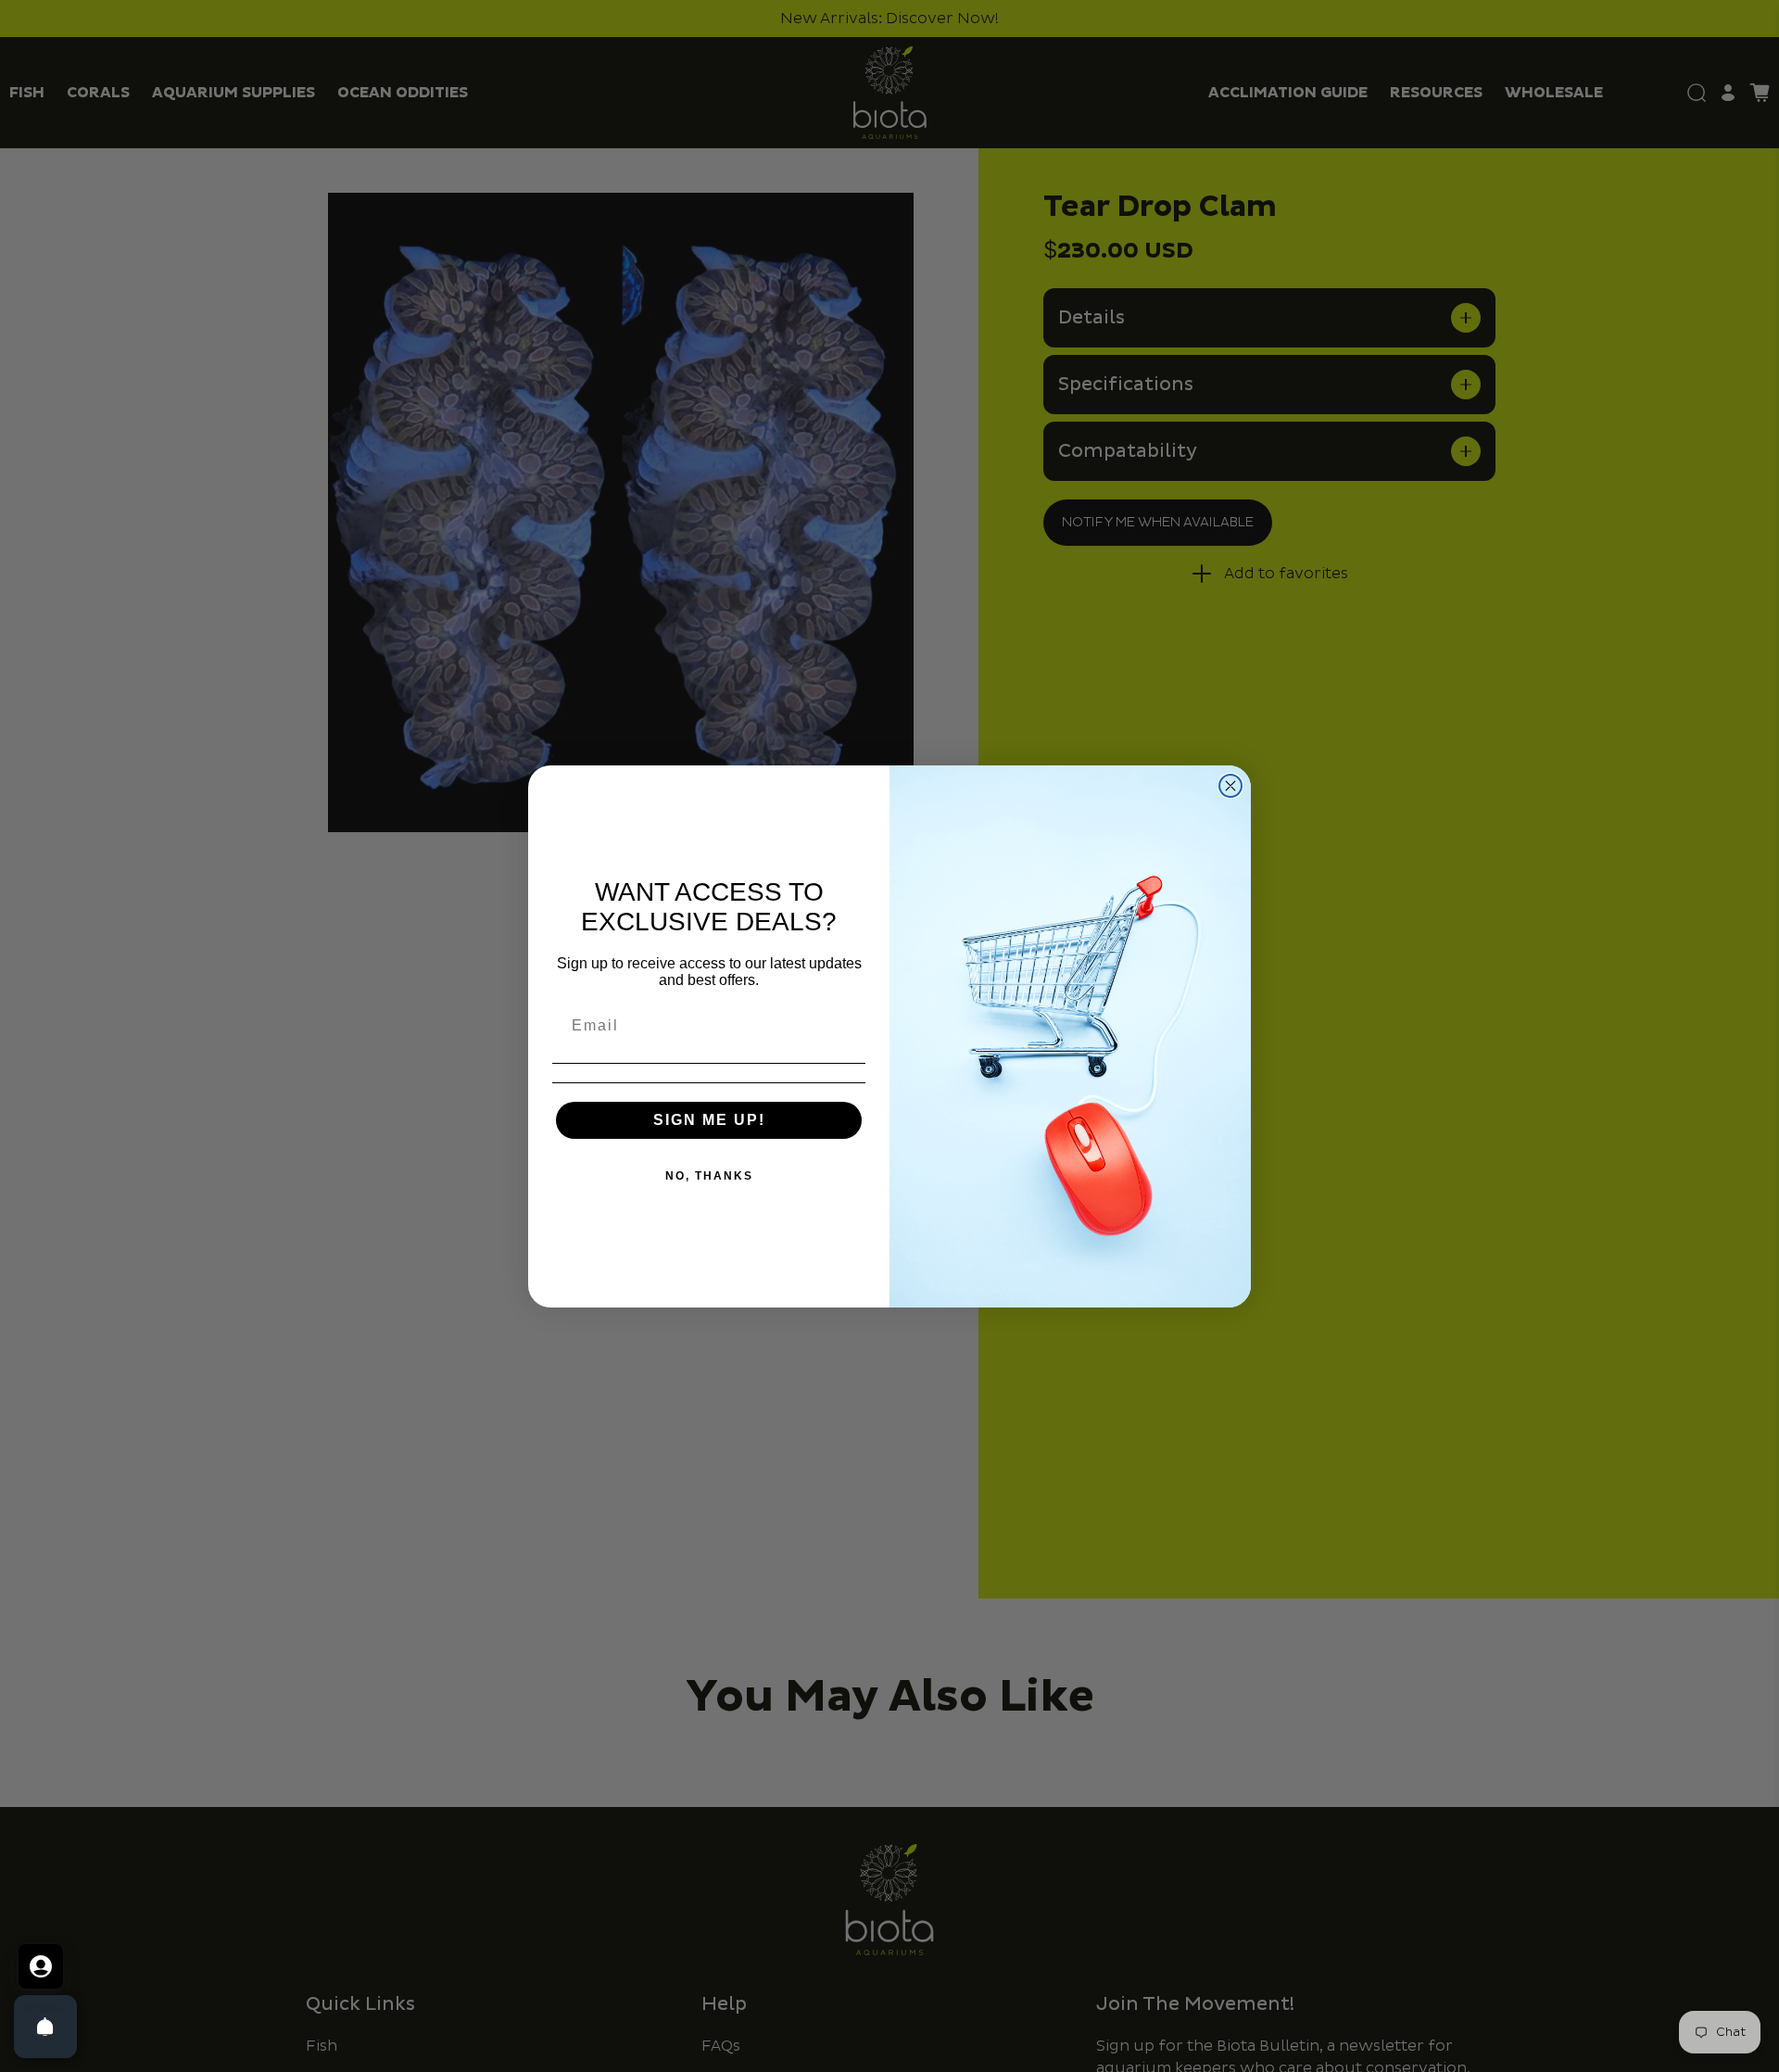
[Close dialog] (1230, 786)
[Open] (45, 2027)
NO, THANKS (709, 1176)
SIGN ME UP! (709, 1120)
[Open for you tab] (41, 1966)
